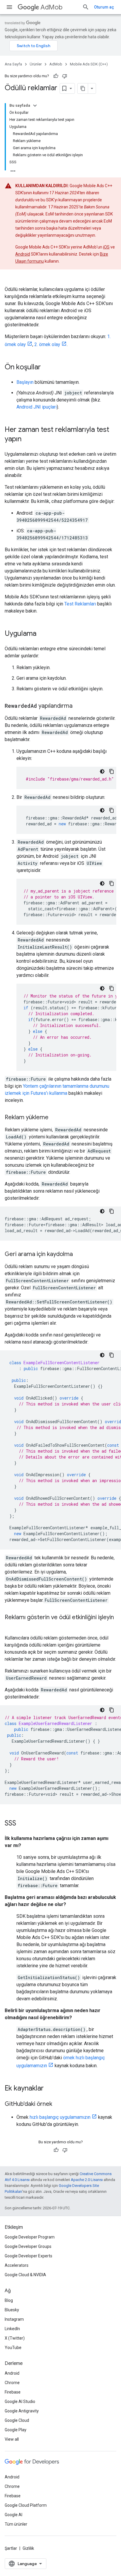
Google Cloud (17, 2420)
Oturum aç (104, 7)
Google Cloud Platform (26, 2505)
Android (23, 254)
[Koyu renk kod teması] (102, 771)
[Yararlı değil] (65, 76)
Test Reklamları (80, 604)
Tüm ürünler (16, 2524)
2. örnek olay (47, 344)
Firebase (13, 2392)
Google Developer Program (30, 2237)
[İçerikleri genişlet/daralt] (35, 106)
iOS (106, 247)
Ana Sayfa (13, 64)
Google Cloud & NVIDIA (25, 2275)
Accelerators (17, 2265)
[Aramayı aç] (86, 7)
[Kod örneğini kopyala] (112, 771)
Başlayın (25, 382)
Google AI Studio (20, 2401)
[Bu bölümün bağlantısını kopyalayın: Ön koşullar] (47, 368)
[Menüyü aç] (9, 7)
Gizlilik (28, 2548)
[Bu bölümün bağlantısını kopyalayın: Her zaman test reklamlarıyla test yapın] (27, 440)
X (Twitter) (15, 2338)
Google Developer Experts (28, 2256)
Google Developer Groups (28, 2246)
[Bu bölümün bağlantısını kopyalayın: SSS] (22, 1824)
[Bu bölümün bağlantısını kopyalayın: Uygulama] (42, 634)
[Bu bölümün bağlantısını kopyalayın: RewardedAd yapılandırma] (78, 706)
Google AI (14, 2515)
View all (12, 2439)
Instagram (14, 2319)
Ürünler (36, 64)
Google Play (16, 2430)
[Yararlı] (56, 76)
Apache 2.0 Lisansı (87, 2180)
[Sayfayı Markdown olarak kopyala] (83, 88)
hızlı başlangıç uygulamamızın (60, 2117)
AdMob (52, 7)
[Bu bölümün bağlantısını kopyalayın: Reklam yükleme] (54, 1118)
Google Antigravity (22, 2411)
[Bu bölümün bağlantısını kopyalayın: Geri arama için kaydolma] (79, 1255)
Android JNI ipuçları (37, 407)
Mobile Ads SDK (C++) (89, 64)
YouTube (13, 2348)
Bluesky (12, 2310)
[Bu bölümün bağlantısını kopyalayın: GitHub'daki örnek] (58, 2104)
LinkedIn (12, 2329)
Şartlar (11, 2548)
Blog (9, 2300)
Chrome (12, 2383)
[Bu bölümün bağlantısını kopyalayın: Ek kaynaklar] (50, 2089)
